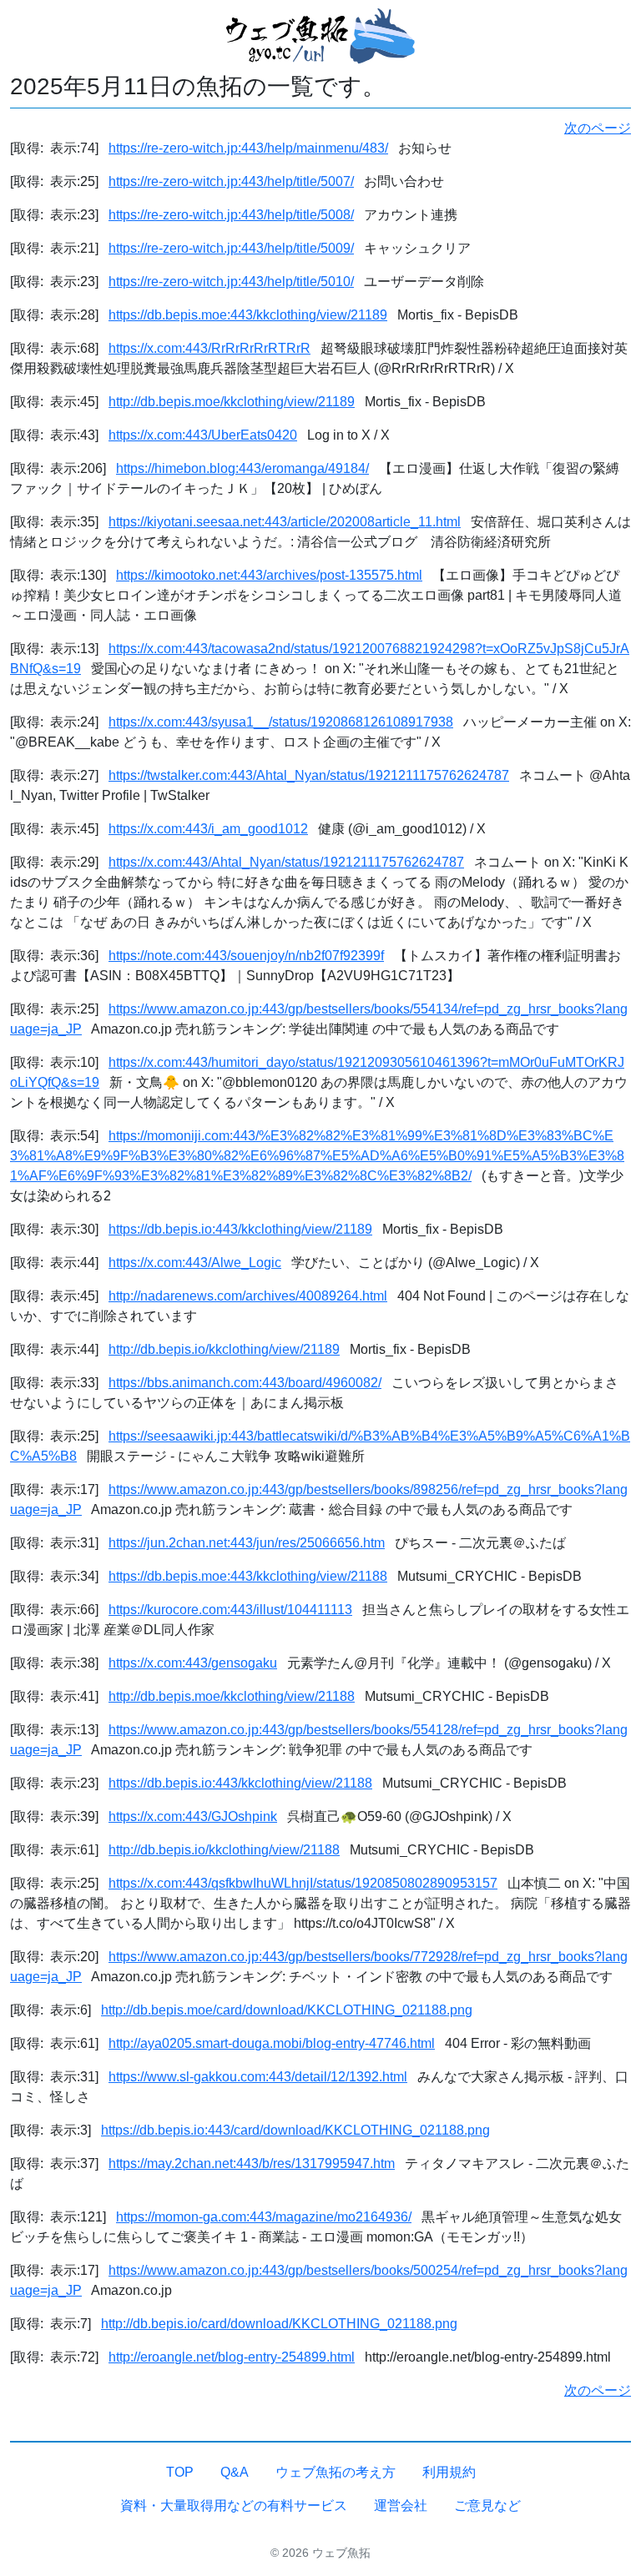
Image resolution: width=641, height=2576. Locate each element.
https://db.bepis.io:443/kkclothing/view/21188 (240, 1783)
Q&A (235, 2472)
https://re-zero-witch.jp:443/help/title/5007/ (231, 181)
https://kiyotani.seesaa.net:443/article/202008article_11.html (285, 522)
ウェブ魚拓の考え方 (336, 2472)
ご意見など (487, 2506)
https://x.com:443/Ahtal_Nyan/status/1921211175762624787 (286, 862)
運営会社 (401, 2506)
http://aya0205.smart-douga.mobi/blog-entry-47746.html (272, 2043)
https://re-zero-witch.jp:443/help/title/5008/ (231, 215)
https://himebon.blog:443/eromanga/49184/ (242, 468)
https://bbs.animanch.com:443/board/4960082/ (245, 1383)
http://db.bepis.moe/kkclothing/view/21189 (232, 402)
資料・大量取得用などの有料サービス (234, 2506)
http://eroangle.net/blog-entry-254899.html (232, 2357)
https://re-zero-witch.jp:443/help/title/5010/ (231, 282)
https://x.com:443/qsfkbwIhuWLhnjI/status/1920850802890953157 (303, 1883)
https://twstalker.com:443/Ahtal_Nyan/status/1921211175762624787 (309, 775)
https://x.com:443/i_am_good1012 (208, 829)
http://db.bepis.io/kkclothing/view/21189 (224, 1349)
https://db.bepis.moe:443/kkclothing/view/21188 (248, 1576)
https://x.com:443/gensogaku (193, 1663)
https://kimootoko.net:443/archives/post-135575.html (269, 575)
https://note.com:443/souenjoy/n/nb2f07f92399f (246, 956)
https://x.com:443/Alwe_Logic (195, 1263)
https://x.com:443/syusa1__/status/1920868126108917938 (281, 722)
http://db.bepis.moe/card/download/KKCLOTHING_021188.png (287, 2010)
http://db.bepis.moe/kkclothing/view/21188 (232, 1696)
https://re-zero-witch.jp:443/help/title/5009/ (231, 248)
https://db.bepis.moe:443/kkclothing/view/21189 (248, 315)
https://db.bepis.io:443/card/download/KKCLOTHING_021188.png (295, 2130)
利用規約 (449, 2472)
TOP (180, 2472)
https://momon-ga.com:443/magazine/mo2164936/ (264, 2217)
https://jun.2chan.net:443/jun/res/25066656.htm (247, 1543)
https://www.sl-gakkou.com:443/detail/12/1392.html (258, 2077)
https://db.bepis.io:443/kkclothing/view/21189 (240, 1229)
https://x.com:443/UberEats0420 (203, 435)
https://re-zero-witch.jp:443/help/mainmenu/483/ (248, 148)
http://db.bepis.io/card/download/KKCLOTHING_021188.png (279, 2324)
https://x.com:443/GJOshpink (193, 1816)
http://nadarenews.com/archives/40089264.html (248, 1296)
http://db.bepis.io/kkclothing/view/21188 (224, 1850)
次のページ (598, 128)
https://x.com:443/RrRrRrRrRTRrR (209, 348)
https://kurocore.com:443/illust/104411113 (230, 1610)
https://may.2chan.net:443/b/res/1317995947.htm (252, 2163)
